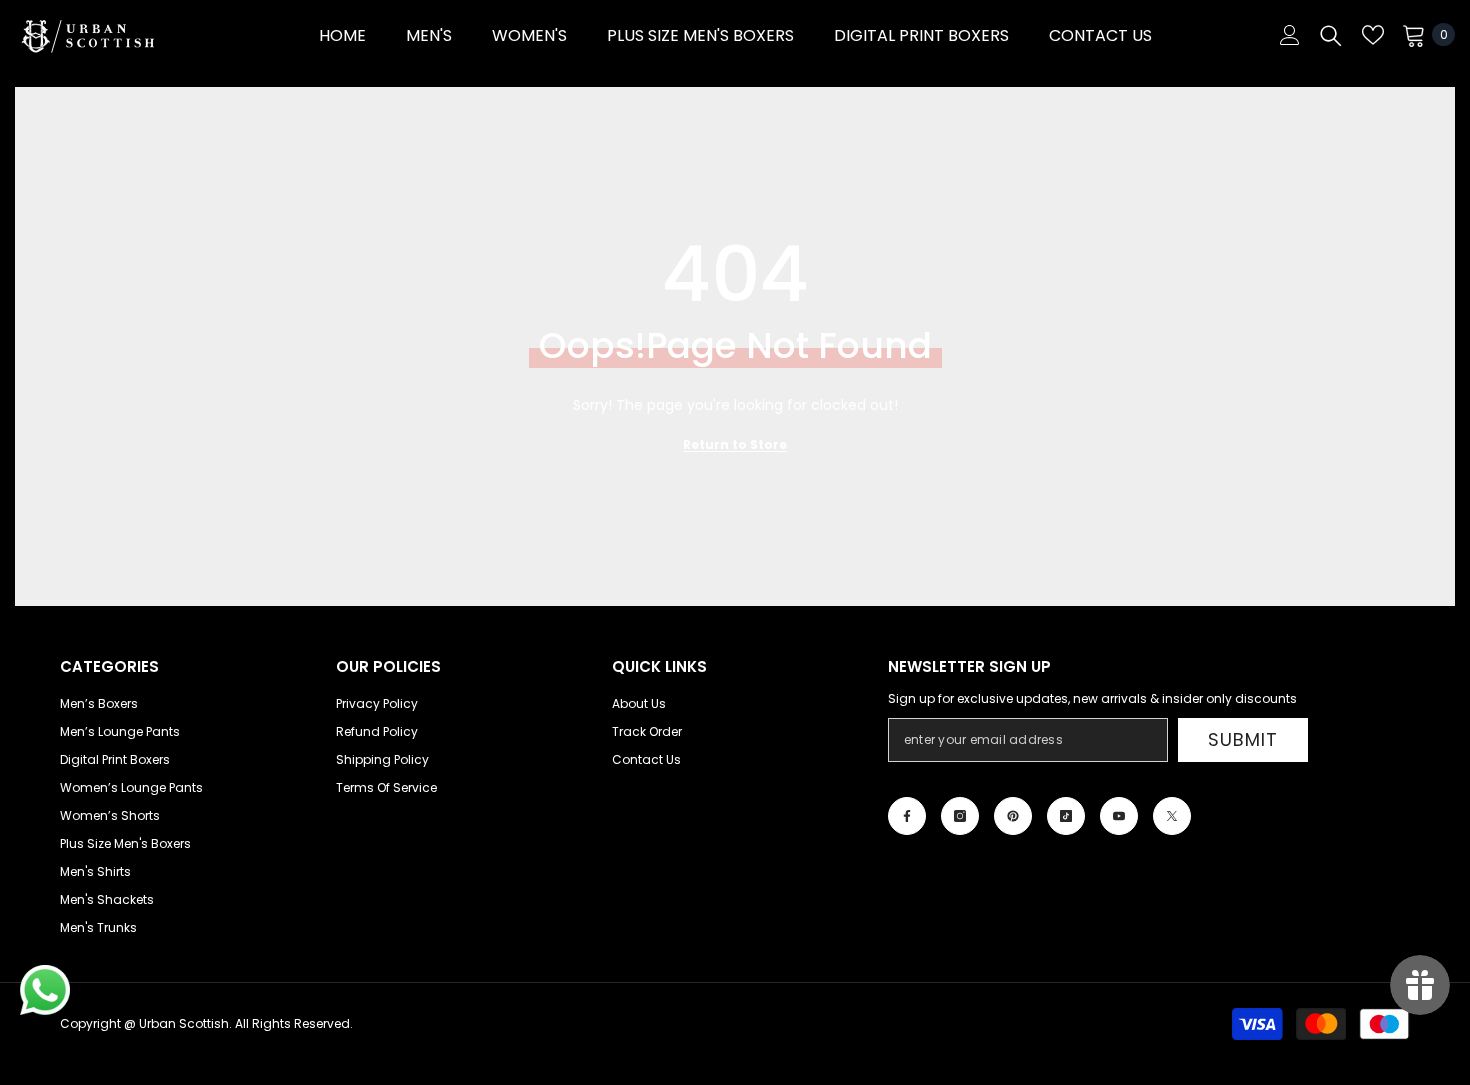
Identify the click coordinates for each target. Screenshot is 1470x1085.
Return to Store (735, 444)
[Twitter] (1172, 816)
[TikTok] (1066, 816)
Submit (1242, 739)
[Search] (1331, 35)
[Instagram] (960, 816)
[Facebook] (907, 816)
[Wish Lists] (1373, 35)
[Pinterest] (1013, 816)
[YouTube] (1119, 816)
